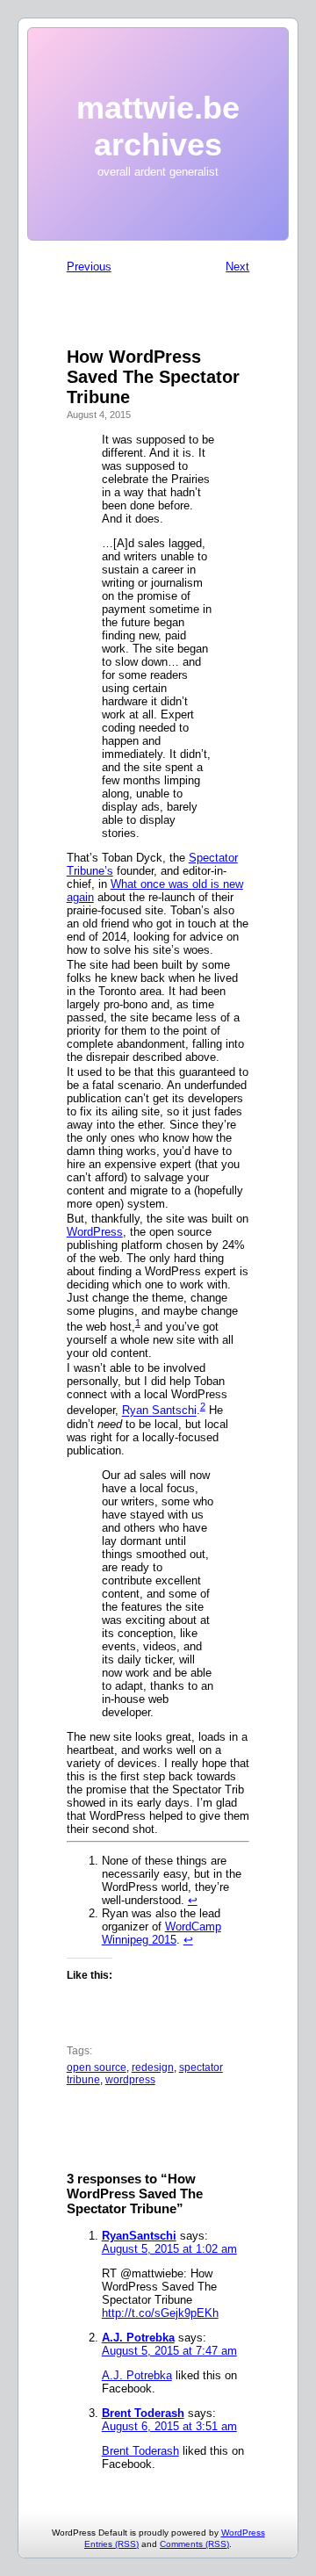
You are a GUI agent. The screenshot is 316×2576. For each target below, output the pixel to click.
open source (97, 2067)
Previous (89, 267)
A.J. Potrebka (138, 2338)
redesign (153, 2067)
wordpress (130, 2080)
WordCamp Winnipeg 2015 (162, 1933)
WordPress (95, 1232)
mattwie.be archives (158, 126)
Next (237, 267)
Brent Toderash (143, 2413)
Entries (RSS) (111, 2544)
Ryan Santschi (159, 1411)
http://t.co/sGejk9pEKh (160, 2313)
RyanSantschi (139, 2236)
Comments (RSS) (194, 2544)
